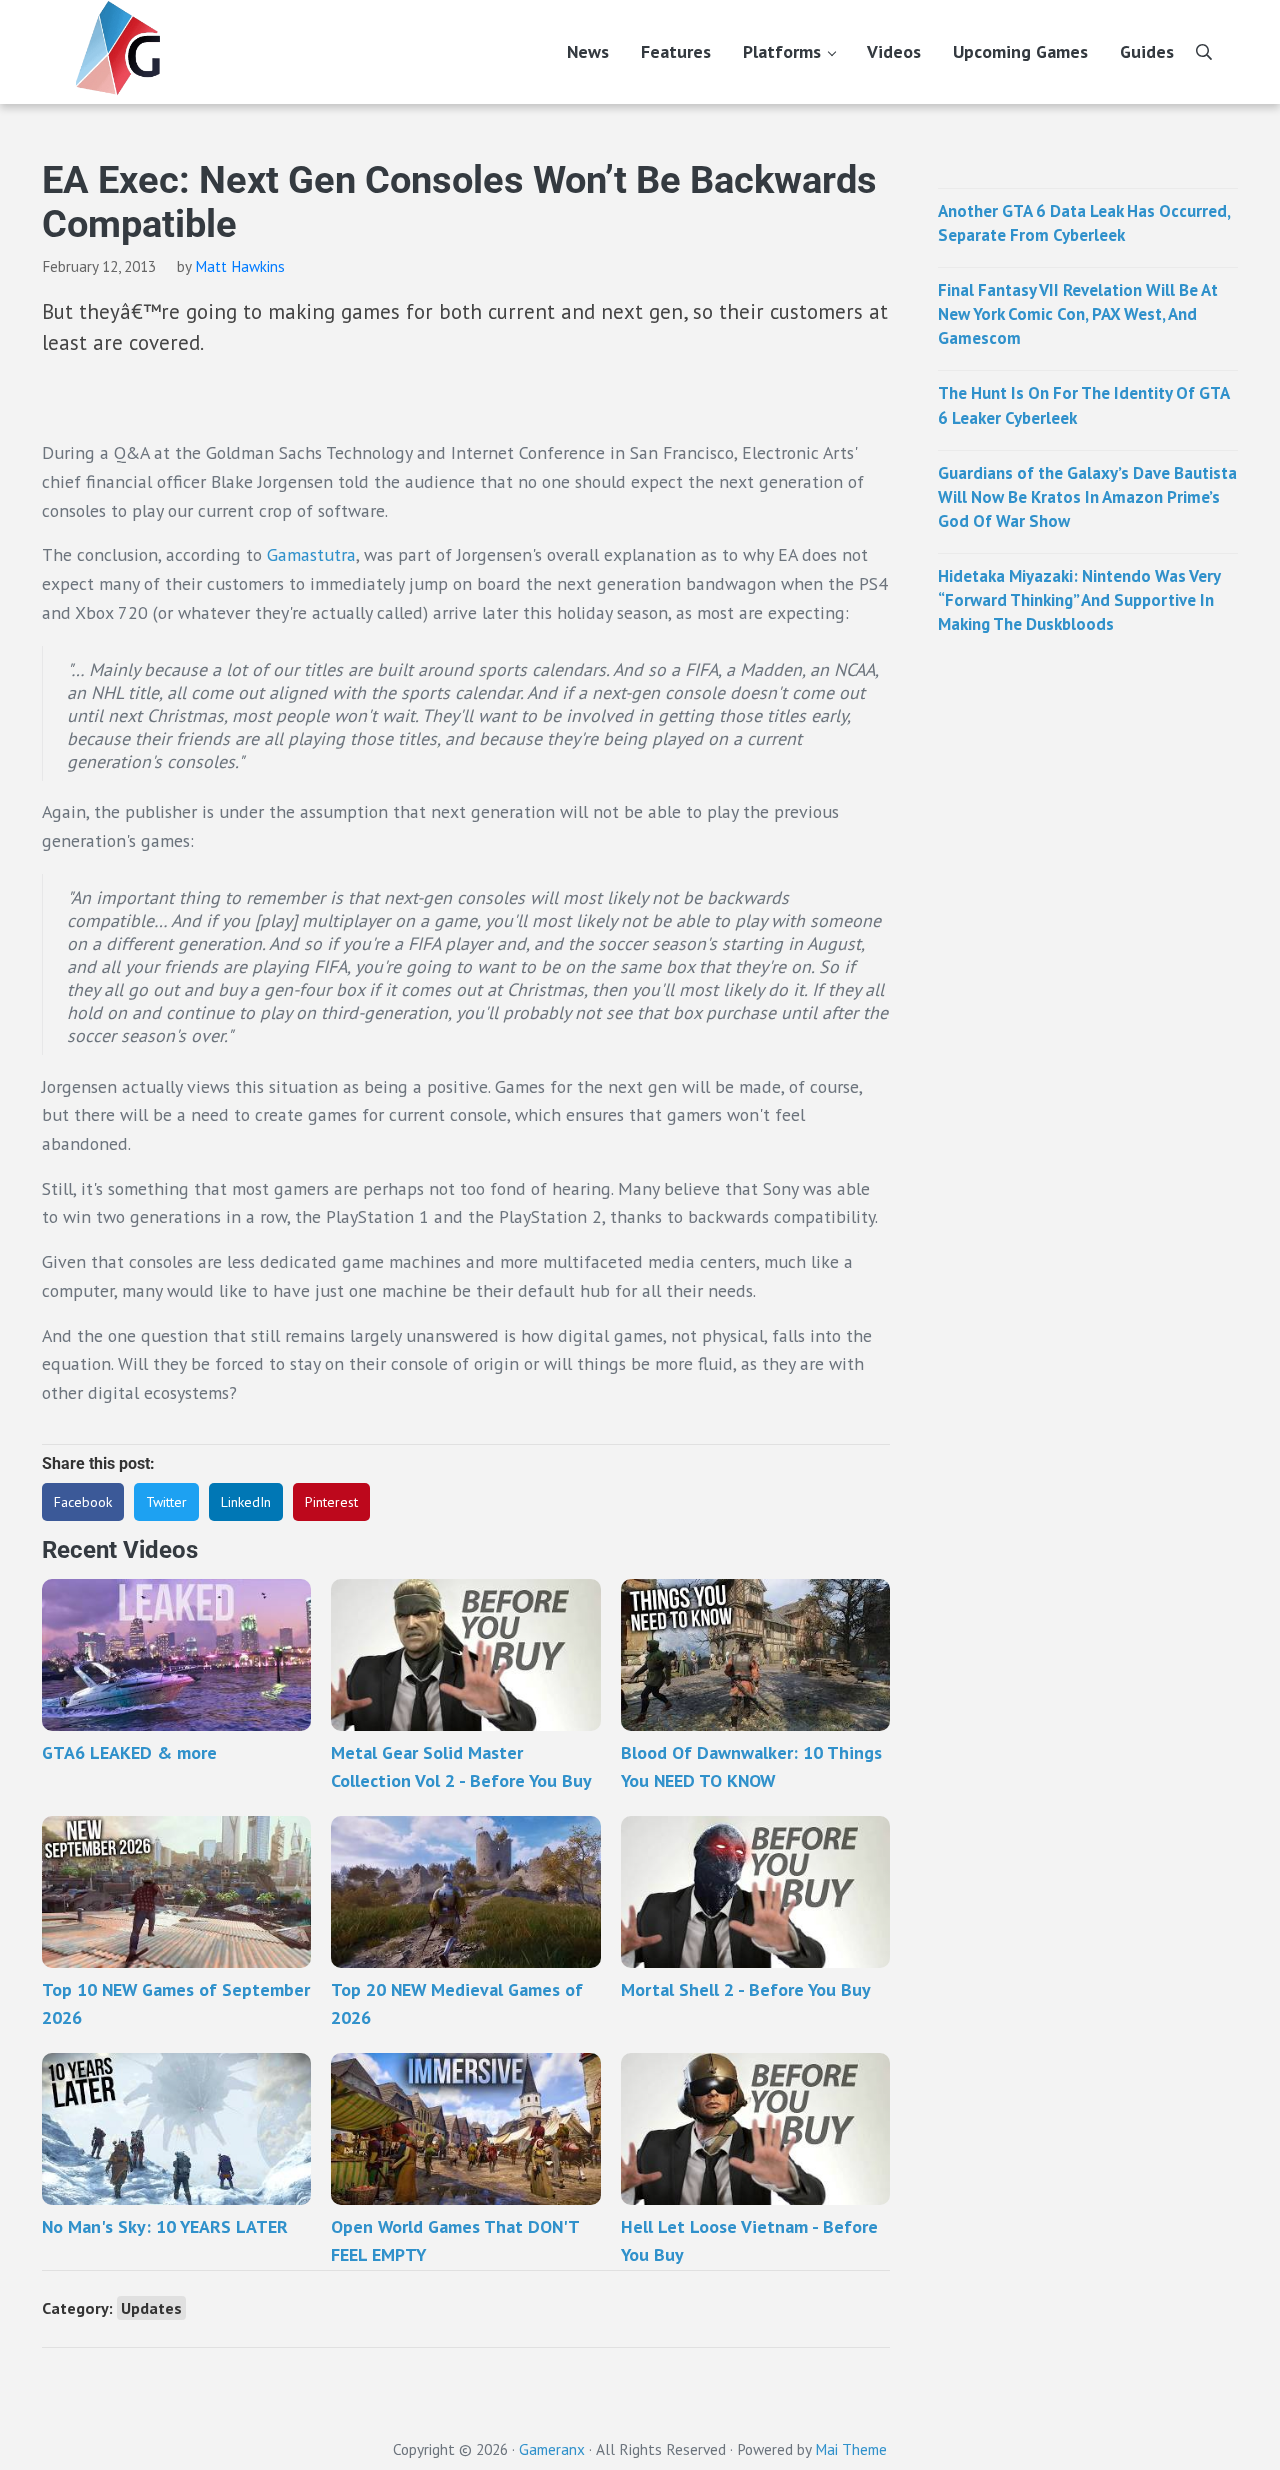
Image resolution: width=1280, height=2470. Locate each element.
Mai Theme (851, 2449)
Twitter (166, 1502)
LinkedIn (246, 1502)
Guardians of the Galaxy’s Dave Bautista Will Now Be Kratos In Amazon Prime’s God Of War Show (1087, 497)
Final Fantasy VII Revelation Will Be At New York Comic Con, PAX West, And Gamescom (1078, 314)
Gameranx (552, 2449)
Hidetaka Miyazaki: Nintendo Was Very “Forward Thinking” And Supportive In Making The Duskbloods (1079, 600)
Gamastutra (311, 554)
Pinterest (331, 1502)
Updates (151, 2308)
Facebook (83, 1502)
